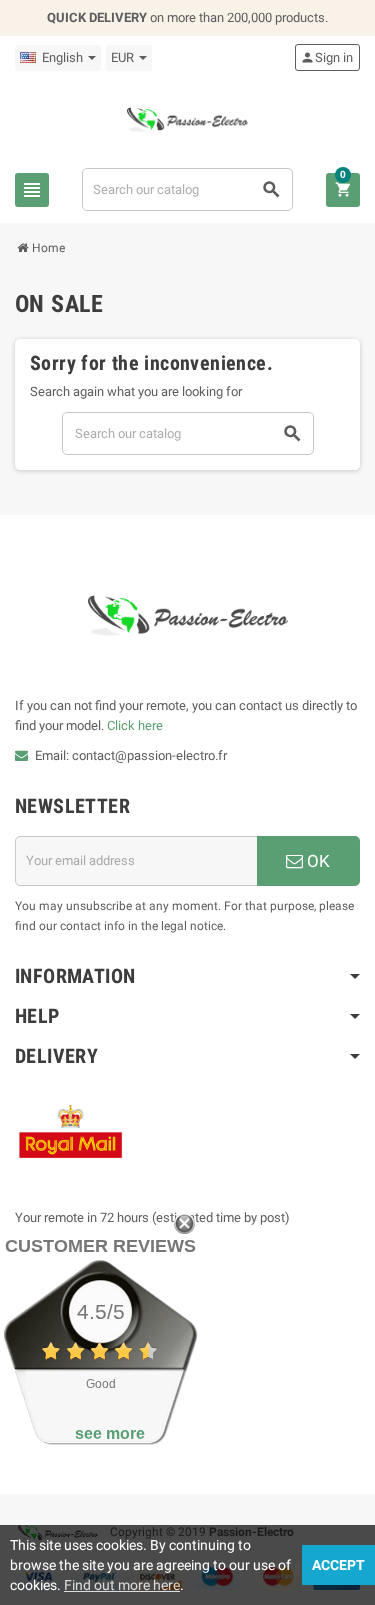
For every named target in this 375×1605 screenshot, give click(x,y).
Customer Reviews (100, 1246)
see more (110, 1433)
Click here (135, 725)
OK (316, 861)
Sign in (326, 57)
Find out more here (122, 1585)
